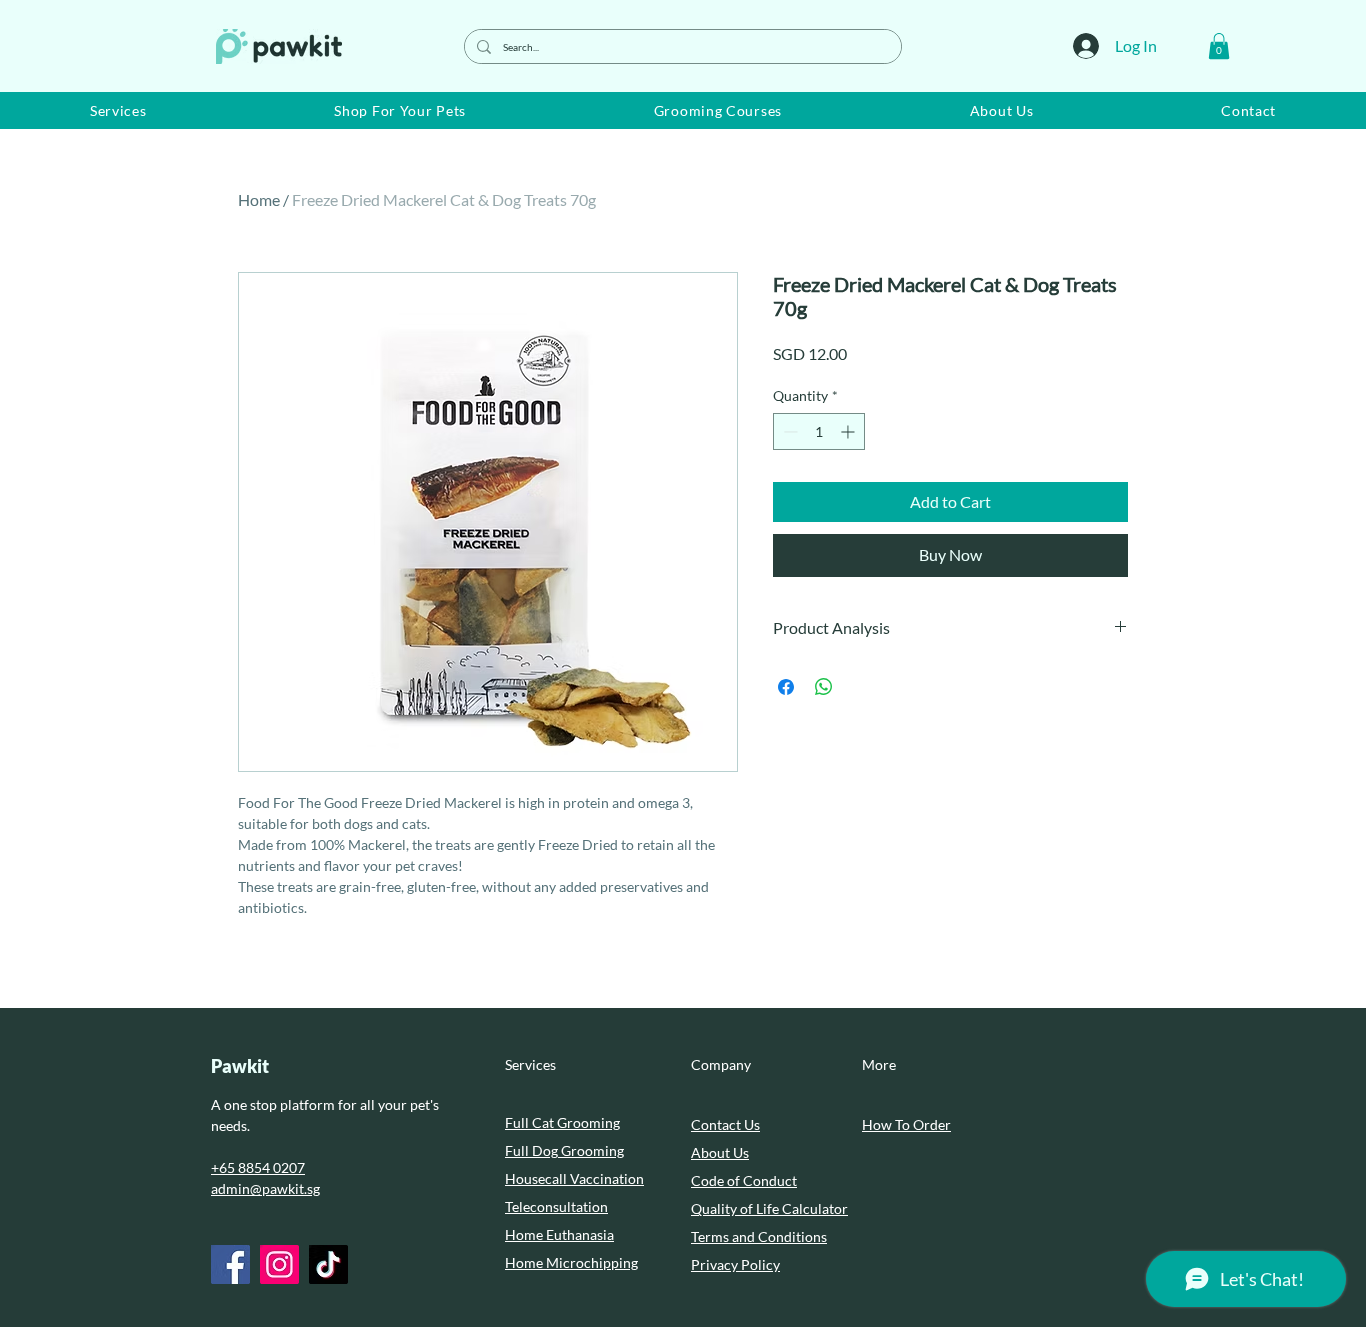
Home (259, 199)
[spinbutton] (819, 431)
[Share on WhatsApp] (824, 687)
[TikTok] (328, 1264)
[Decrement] (788, 431)
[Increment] (849, 431)
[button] (1219, 46)
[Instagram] (279, 1264)
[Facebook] (230, 1264)
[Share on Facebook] (786, 687)
